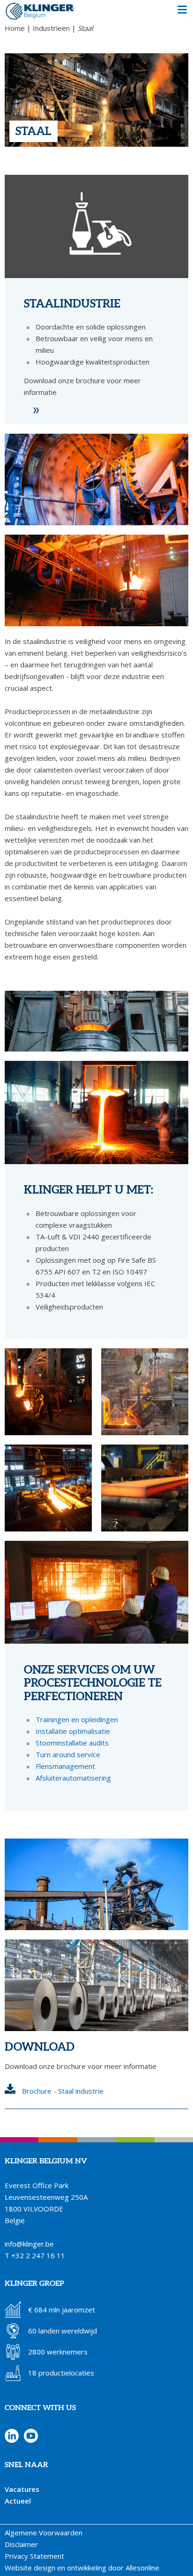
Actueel (18, 2501)
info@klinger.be (29, 2244)
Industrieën (51, 28)
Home (15, 28)
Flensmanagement (65, 1766)
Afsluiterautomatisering (73, 1778)
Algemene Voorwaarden (44, 2533)
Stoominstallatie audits (72, 1743)
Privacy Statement (34, 2556)
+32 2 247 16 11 (38, 2255)
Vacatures (22, 2489)
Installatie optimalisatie (73, 1731)
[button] (182, 11)
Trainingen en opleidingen (77, 1719)
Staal (85, 28)
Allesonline (142, 2568)
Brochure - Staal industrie (62, 2091)
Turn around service (68, 1754)
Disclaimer (21, 2544)
